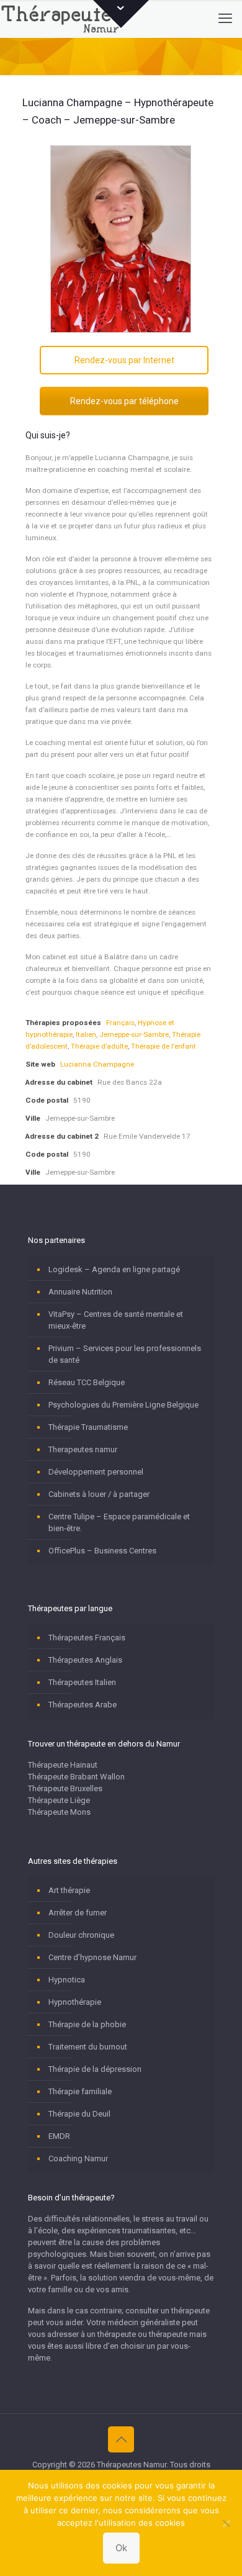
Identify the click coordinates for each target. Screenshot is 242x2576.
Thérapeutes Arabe (83, 1705)
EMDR (59, 2136)
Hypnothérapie (75, 2002)
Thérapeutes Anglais (85, 1660)
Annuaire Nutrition (80, 1292)
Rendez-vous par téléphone (124, 401)
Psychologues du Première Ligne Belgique (123, 1405)
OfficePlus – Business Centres (102, 1551)
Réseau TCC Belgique (87, 1382)
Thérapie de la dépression (95, 2069)
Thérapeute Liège (59, 1800)
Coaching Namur (78, 2158)
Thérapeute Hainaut (63, 1765)
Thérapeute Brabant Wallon (76, 1777)
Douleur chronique (81, 1935)
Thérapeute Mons (59, 1812)
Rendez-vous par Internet (124, 360)
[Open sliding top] (121, 14)
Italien (86, 1034)
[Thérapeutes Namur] (63, 19)
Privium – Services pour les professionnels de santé (125, 1354)
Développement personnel (96, 1472)
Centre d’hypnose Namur (92, 1957)
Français (120, 1023)
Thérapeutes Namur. (133, 2465)
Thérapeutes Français (87, 1638)
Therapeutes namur (83, 1449)
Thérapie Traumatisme (88, 1427)
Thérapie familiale (80, 2091)
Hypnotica (67, 1980)
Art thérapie (69, 1890)
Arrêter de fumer (78, 1913)
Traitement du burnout (88, 2047)
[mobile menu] (225, 19)
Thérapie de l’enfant (164, 1046)
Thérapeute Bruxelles (65, 1788)
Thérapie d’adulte (99, 1046)
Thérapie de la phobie (87, 2024)
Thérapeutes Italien (82, 1682)
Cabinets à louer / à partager (99, 1494)
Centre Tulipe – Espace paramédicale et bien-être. (119, 1522)
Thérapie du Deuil (79, 2114)
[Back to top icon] (121, 2439)
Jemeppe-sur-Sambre (134, 1034)
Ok (121, 2548)
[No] (226, 2523)
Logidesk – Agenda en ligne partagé (114, 1269)
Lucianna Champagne (97, 1064)
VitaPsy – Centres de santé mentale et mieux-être (116, 1320)
